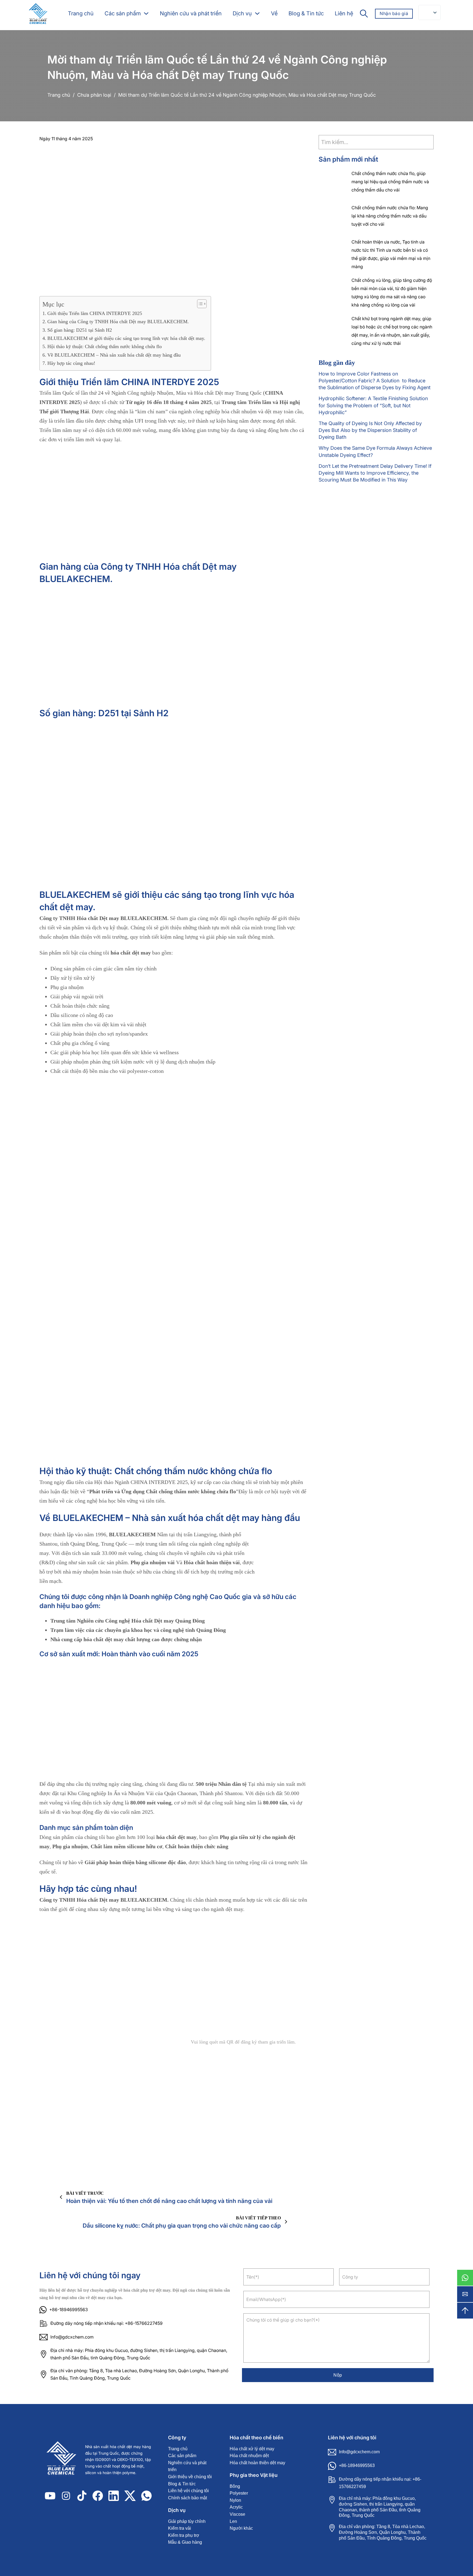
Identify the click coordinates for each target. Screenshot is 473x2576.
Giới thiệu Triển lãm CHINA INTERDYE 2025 (95, 313)
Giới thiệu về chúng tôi (190, 2477)
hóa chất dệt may (131, 953)
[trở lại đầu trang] (465, 2311)
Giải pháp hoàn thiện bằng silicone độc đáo (135, 1862)
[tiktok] (82, 2496)
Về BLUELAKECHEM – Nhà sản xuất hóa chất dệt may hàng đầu (114, 355)
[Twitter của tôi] (130, 2496)
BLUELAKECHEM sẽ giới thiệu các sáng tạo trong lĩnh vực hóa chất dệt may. (126, 338)
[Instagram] (66, 2496)
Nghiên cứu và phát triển (191, 13)
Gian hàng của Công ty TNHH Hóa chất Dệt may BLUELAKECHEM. (118, 322)
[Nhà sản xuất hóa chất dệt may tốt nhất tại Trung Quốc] (64, 2460)
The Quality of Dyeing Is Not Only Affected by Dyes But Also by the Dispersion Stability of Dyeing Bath (370, 430)
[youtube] (50, 2496)
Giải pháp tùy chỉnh (187, 2521)
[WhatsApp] (465, 2278)
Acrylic (236, 2507)
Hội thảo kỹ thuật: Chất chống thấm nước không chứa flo (105, 346)
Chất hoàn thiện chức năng (197, 1846)
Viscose (237, 2514)
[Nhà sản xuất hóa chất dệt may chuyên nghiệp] (38, 14)
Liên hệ (344, 13)
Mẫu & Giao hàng (185, 2542)
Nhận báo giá (394, 13)
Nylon (235, 2500)
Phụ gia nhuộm (70, 1846)
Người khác (241, 2528)
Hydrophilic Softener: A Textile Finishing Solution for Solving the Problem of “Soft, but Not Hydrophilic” (373, 405)
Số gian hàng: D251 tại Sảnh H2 (80, 330)
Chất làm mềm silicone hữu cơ (126, 1846)
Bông (235, 2486)
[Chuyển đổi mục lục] (199, 304)
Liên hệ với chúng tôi (188, 2491)
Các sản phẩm (123, 13)
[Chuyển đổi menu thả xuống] (146, 13)
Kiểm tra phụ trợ (184, 2535)
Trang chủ (81, 13)
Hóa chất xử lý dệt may (252, 2449)
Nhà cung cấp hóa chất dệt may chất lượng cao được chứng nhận (126, 1639)
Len (233, 2521)
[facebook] (98, 2496)
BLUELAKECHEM (132, 1534)
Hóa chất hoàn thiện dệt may (257, 2463)
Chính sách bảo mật (188, 2498)
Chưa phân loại (94, 95)
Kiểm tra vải (180, 2528)
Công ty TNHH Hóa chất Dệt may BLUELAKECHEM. (104, 918)
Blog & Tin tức (306, 13)
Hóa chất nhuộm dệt (249, 2456)
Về (274, 13)
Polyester (239, 2493)
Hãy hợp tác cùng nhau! (71, 363)
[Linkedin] (114, 2496)
